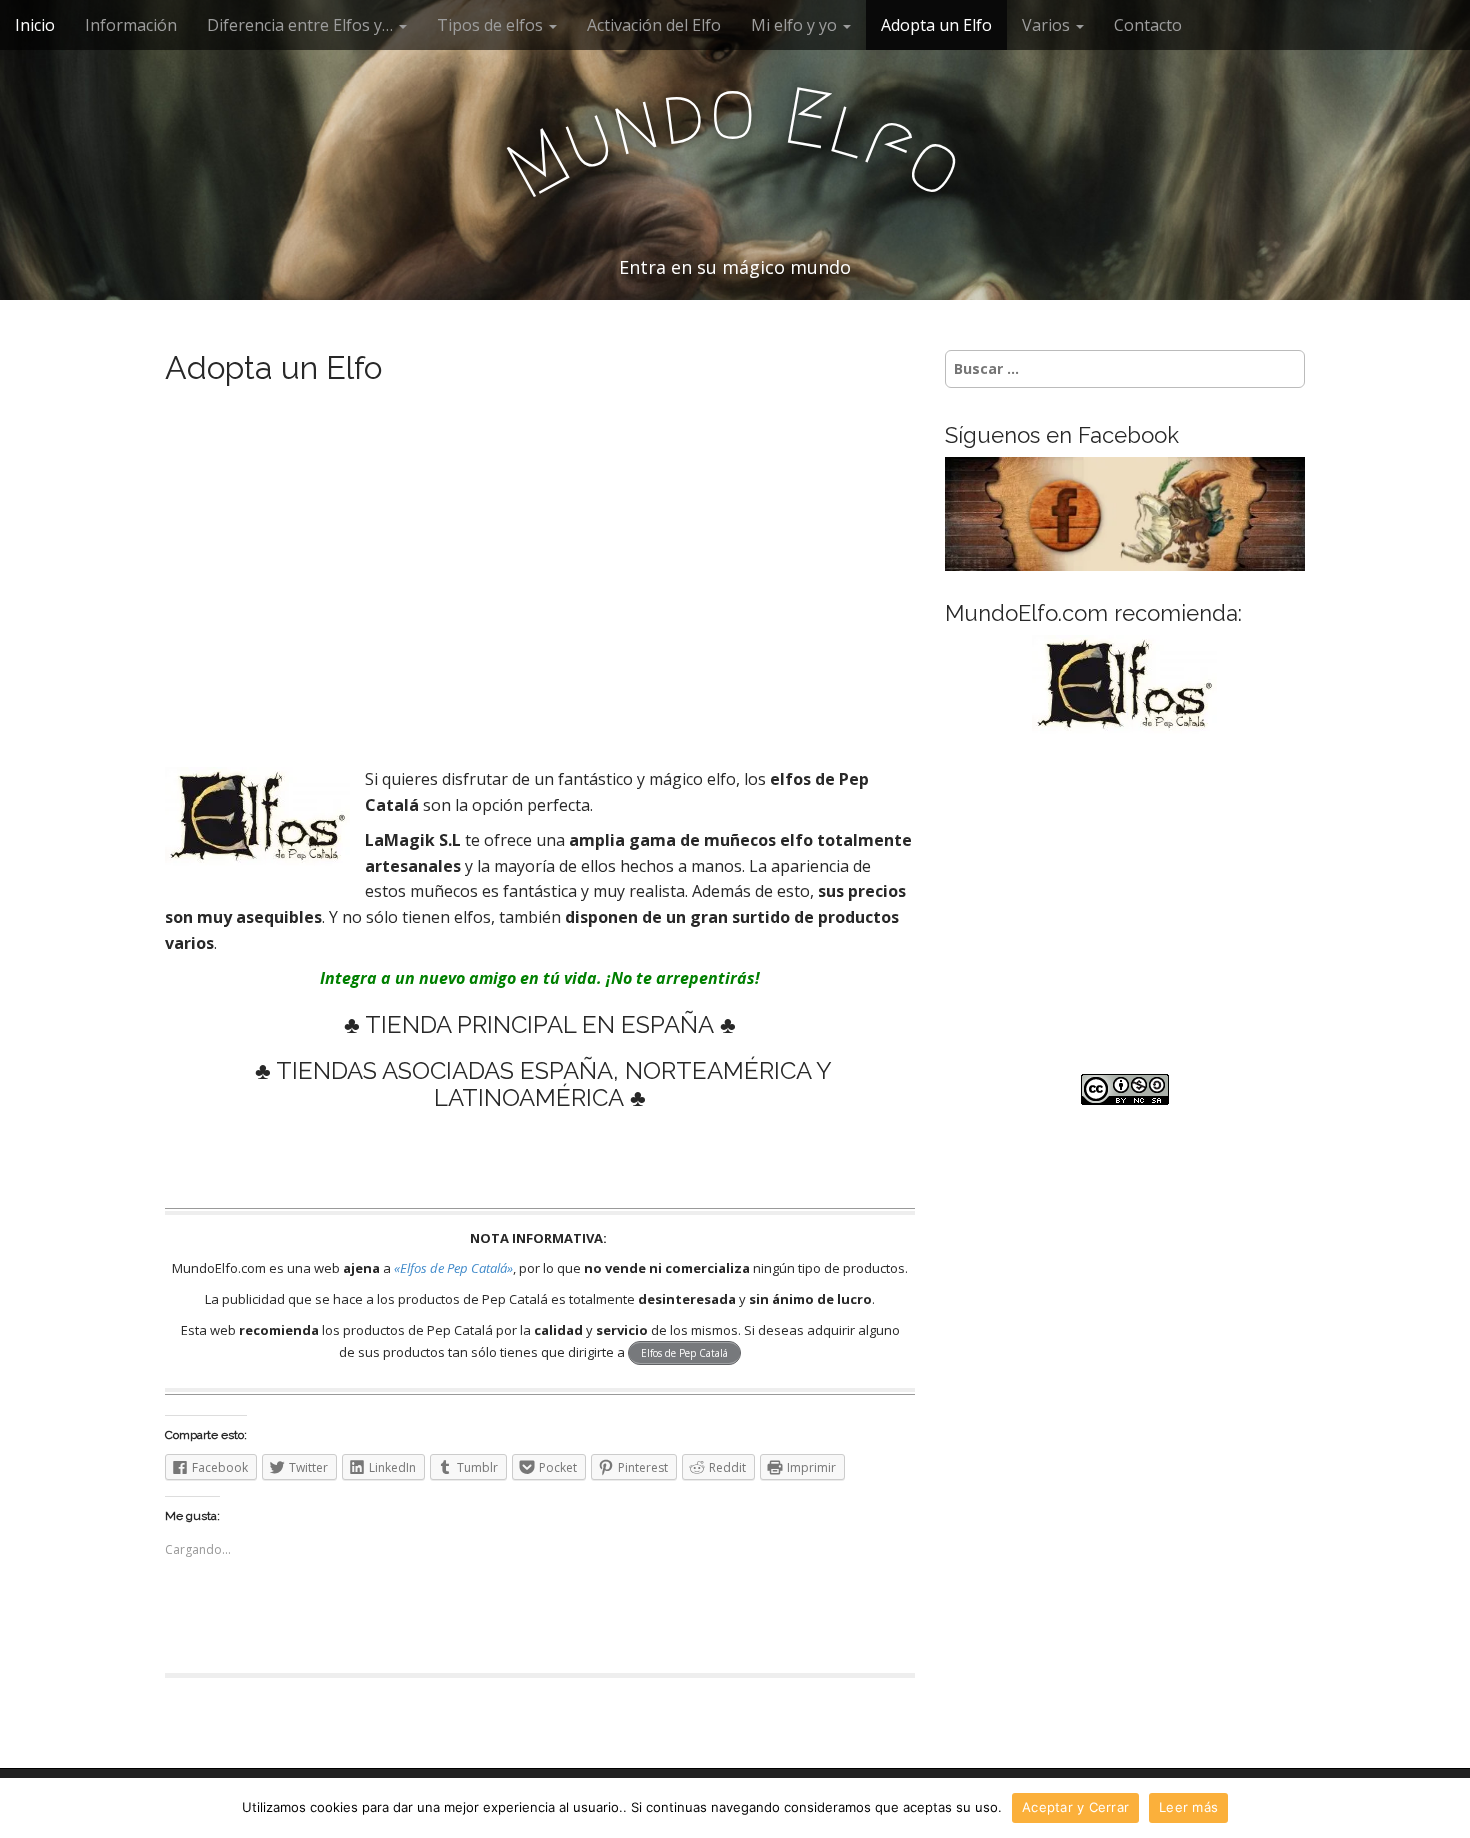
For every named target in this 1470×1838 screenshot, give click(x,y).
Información (131, 25)
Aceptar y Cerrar (1075, 1807)
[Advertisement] (540, 591)
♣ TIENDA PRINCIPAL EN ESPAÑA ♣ (540, 1024)
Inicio (35, 25)
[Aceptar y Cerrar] (1445, 1808)
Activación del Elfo (654, 25)
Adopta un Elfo (936, 25)
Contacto (1148, 25)
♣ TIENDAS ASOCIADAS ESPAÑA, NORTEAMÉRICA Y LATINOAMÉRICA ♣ (540, 1083)
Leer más (1188, 1807)
